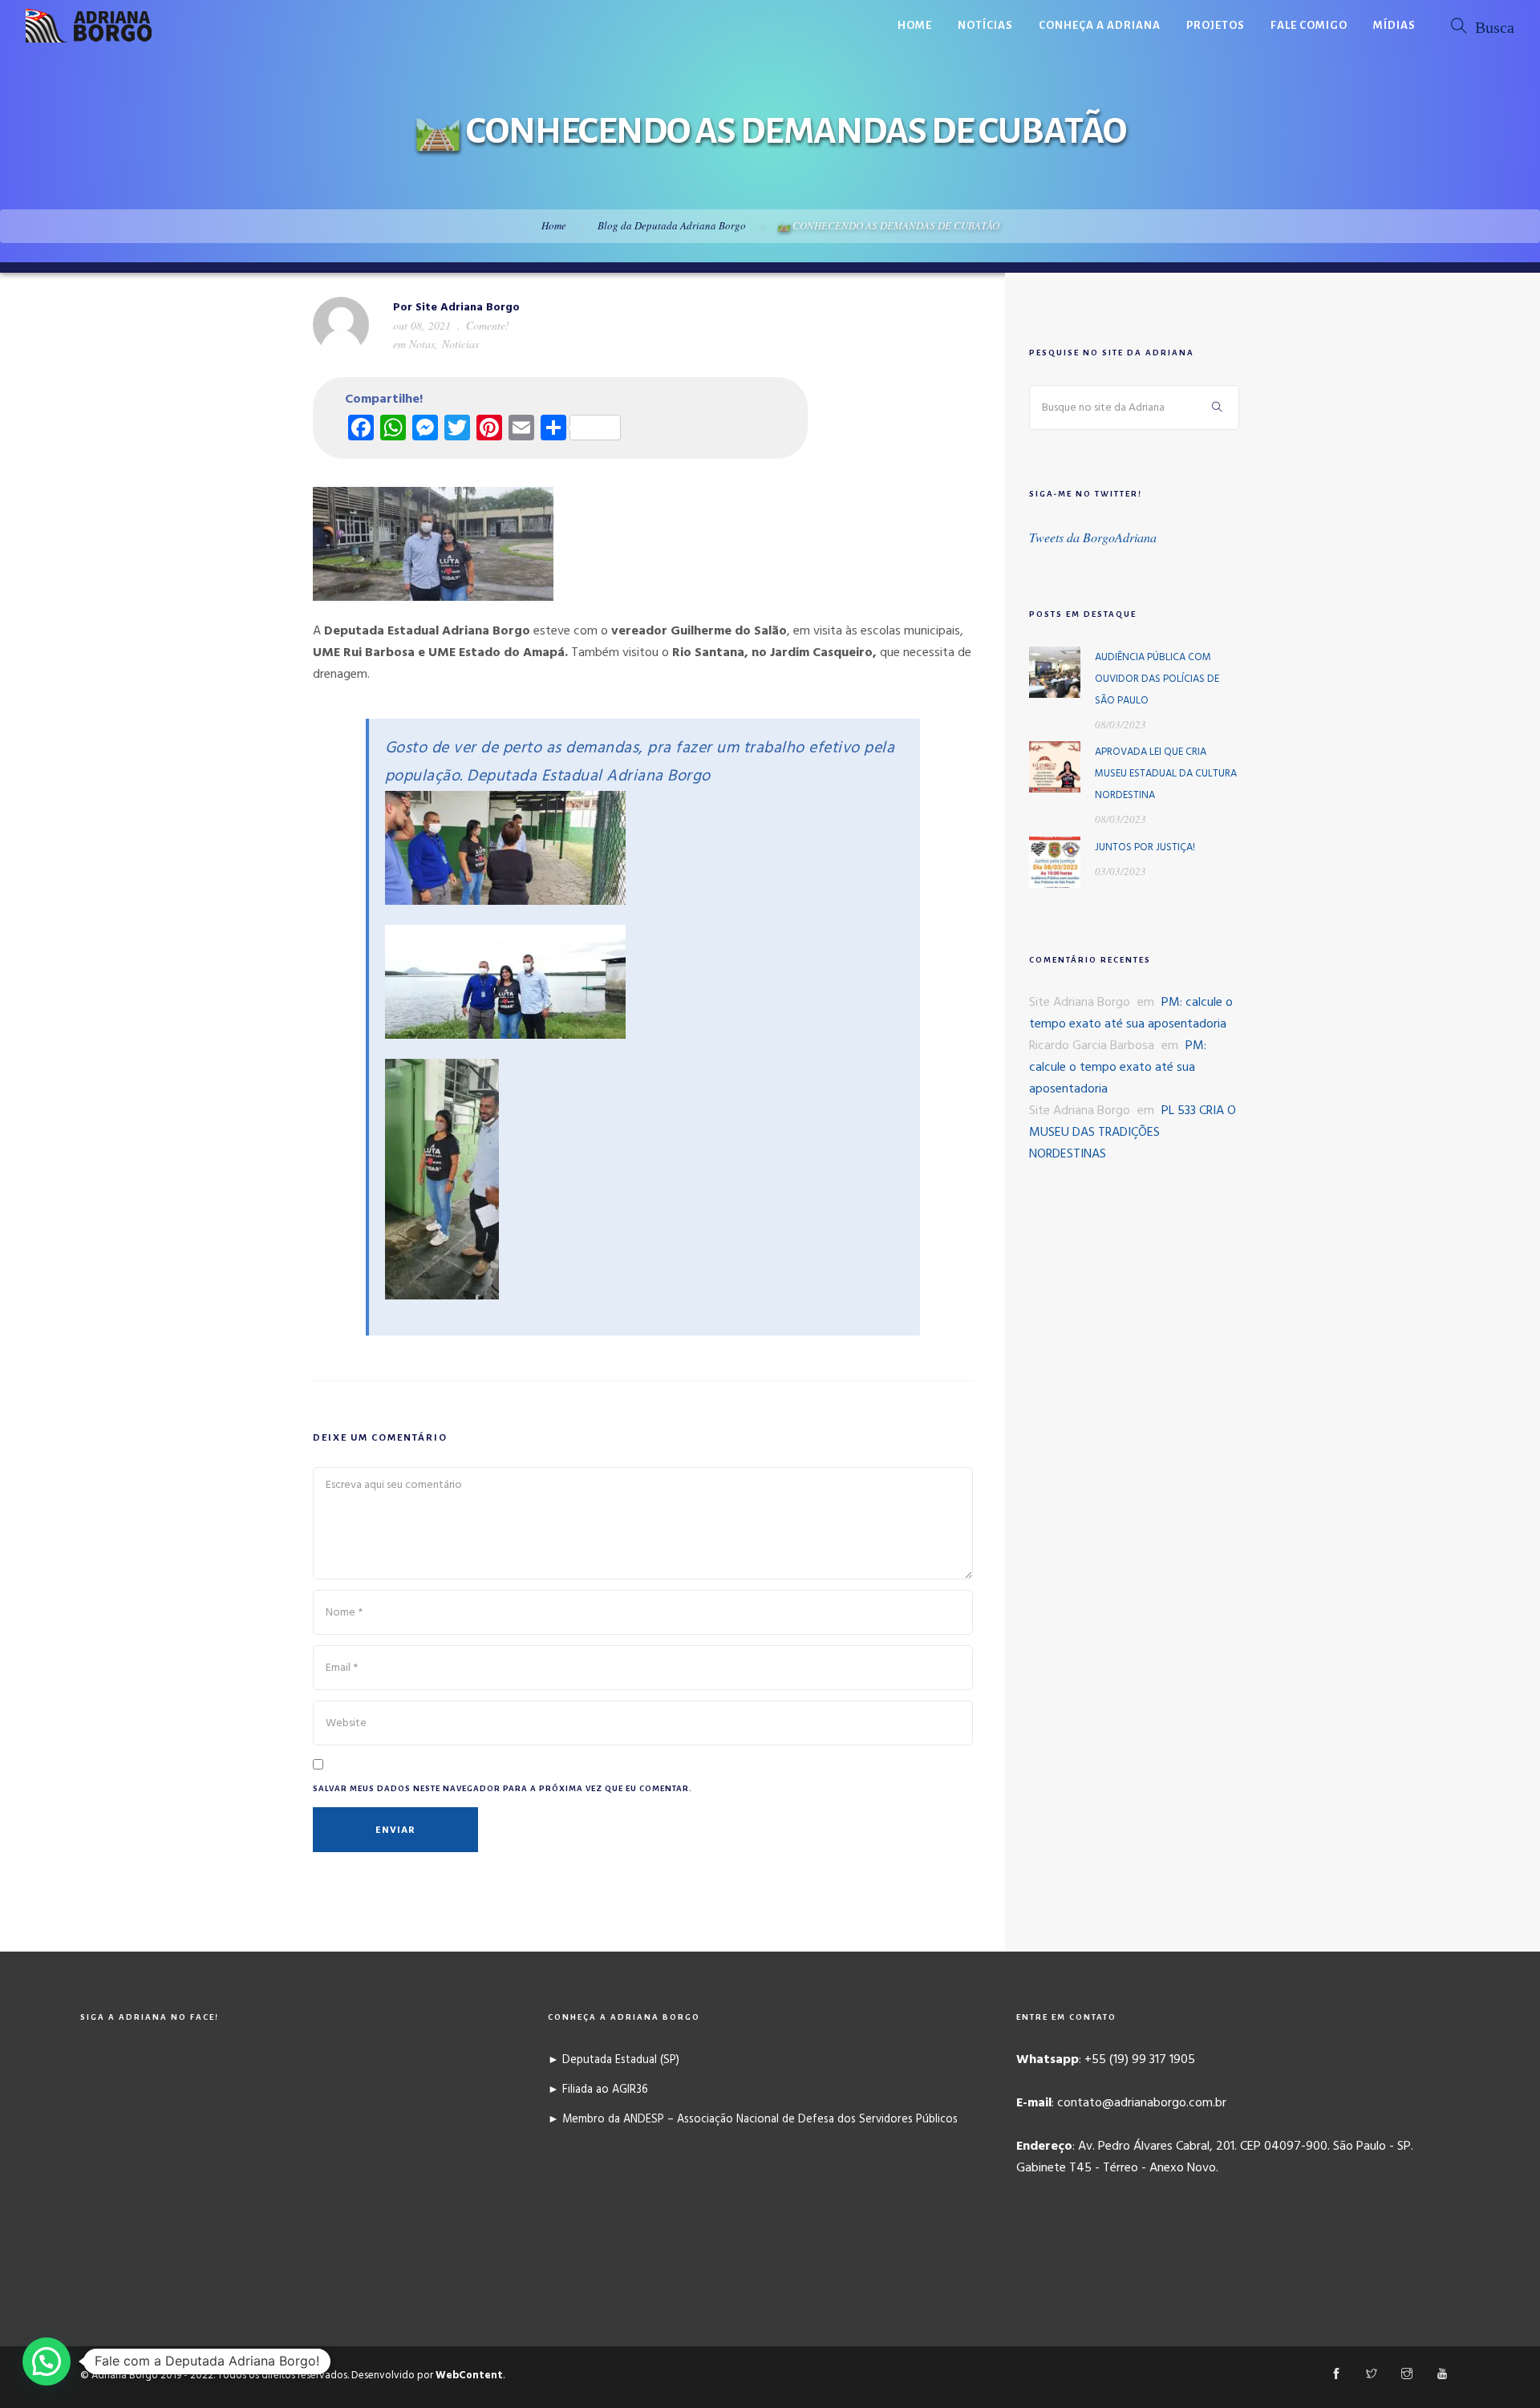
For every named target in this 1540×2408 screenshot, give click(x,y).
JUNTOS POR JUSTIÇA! (1145, 847)
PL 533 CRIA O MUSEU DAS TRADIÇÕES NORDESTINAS (1133, 1133)
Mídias (1394, 25)
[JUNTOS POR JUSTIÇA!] (1055, 862)
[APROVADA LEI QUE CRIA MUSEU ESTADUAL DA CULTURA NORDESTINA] (1055, 767)
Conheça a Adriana (1100, 25)
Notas (422, 344)
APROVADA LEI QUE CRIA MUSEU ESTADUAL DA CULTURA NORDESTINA (1166, 774)
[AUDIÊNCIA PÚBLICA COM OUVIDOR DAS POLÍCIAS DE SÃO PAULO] (1055, 672)
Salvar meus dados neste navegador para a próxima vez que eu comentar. (503, 1788)
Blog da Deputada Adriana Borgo (672, 225)
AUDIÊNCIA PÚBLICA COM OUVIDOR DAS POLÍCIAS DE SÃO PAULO (1157, 679)
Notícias (985, 25)
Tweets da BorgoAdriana (1093, 537)
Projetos (1216, 25)
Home (915, 25)
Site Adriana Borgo (468, 308)
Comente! (488, 325)
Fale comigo (1309, 25)
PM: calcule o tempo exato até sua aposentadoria (1131, 1013)
